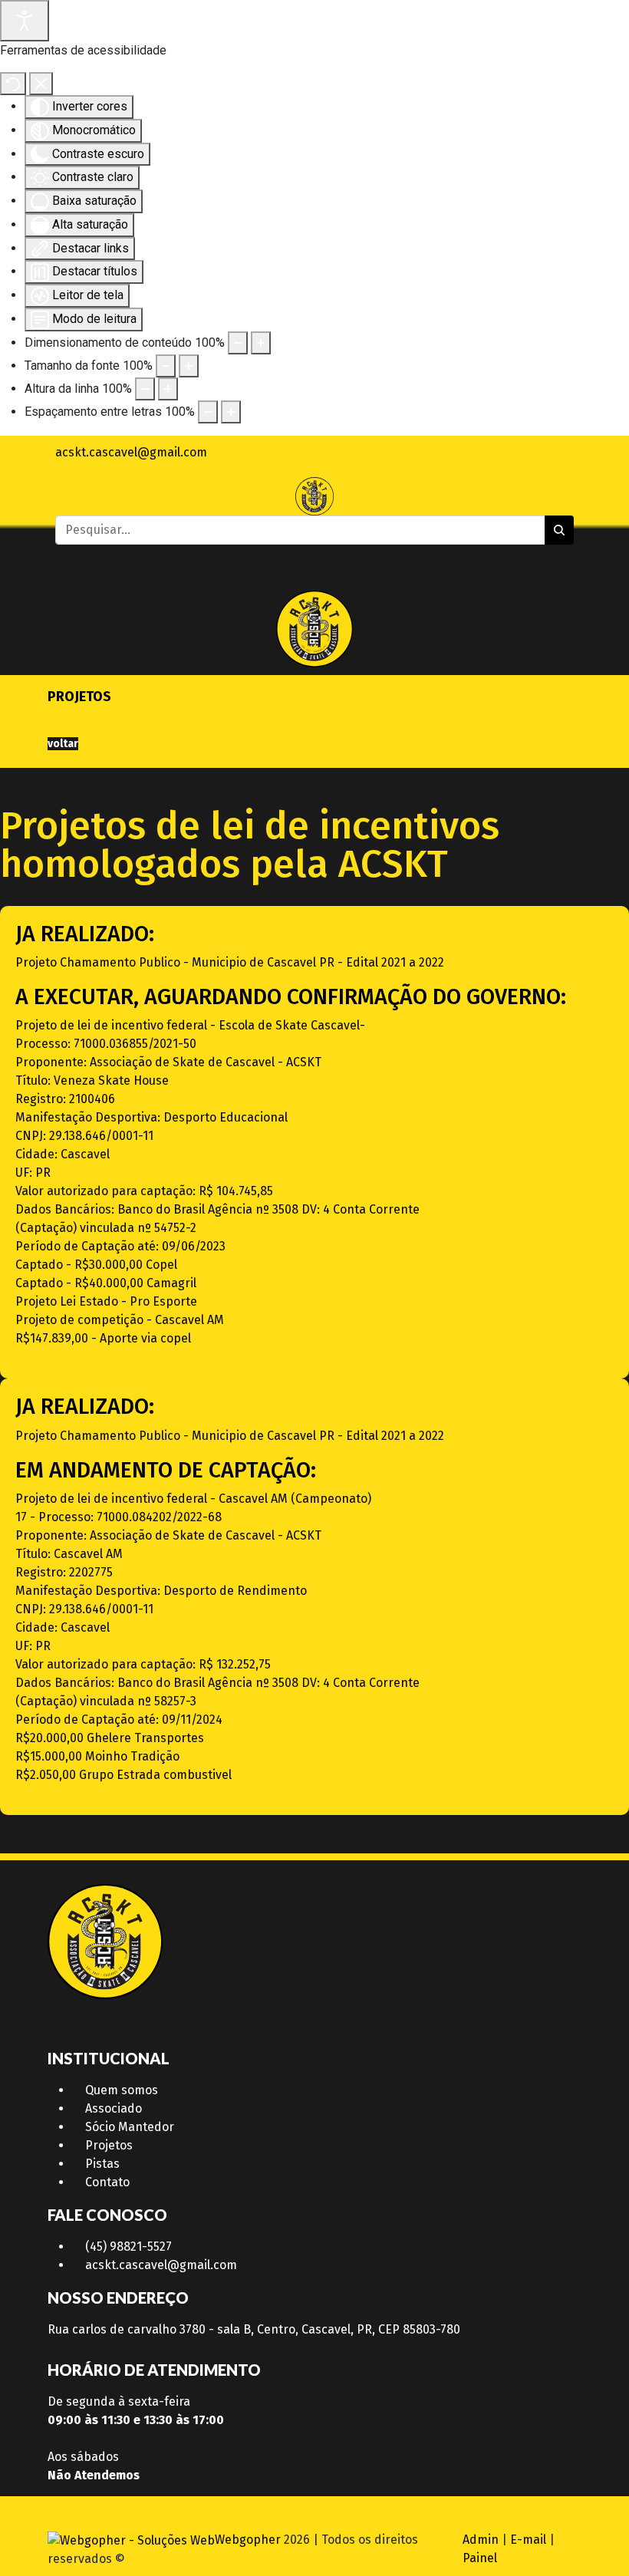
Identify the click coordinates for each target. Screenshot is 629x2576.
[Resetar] (13, 84)
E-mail (528, 2540)
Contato (107, 2182)
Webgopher (248, 2540)
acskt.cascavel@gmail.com (161, 2265)
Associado (114, 2108)
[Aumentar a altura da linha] (168, 389)
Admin (481, 2540)
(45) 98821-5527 (128, 2247)
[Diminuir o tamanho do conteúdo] (238, 343)
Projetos (109, 2145)
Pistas (102, 2164)
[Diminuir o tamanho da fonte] (166, 366)
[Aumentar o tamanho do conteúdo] (261, 343)
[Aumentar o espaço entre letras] (231, 412)
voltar (63, 744)
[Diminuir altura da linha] (145, 389)
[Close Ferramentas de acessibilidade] (41, 84)
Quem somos (122, 2090)
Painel (480, 2558)
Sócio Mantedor (130, 2127)
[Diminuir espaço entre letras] (208, 412)
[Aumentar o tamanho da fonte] (189, 366)
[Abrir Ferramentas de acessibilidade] (25, 21)
